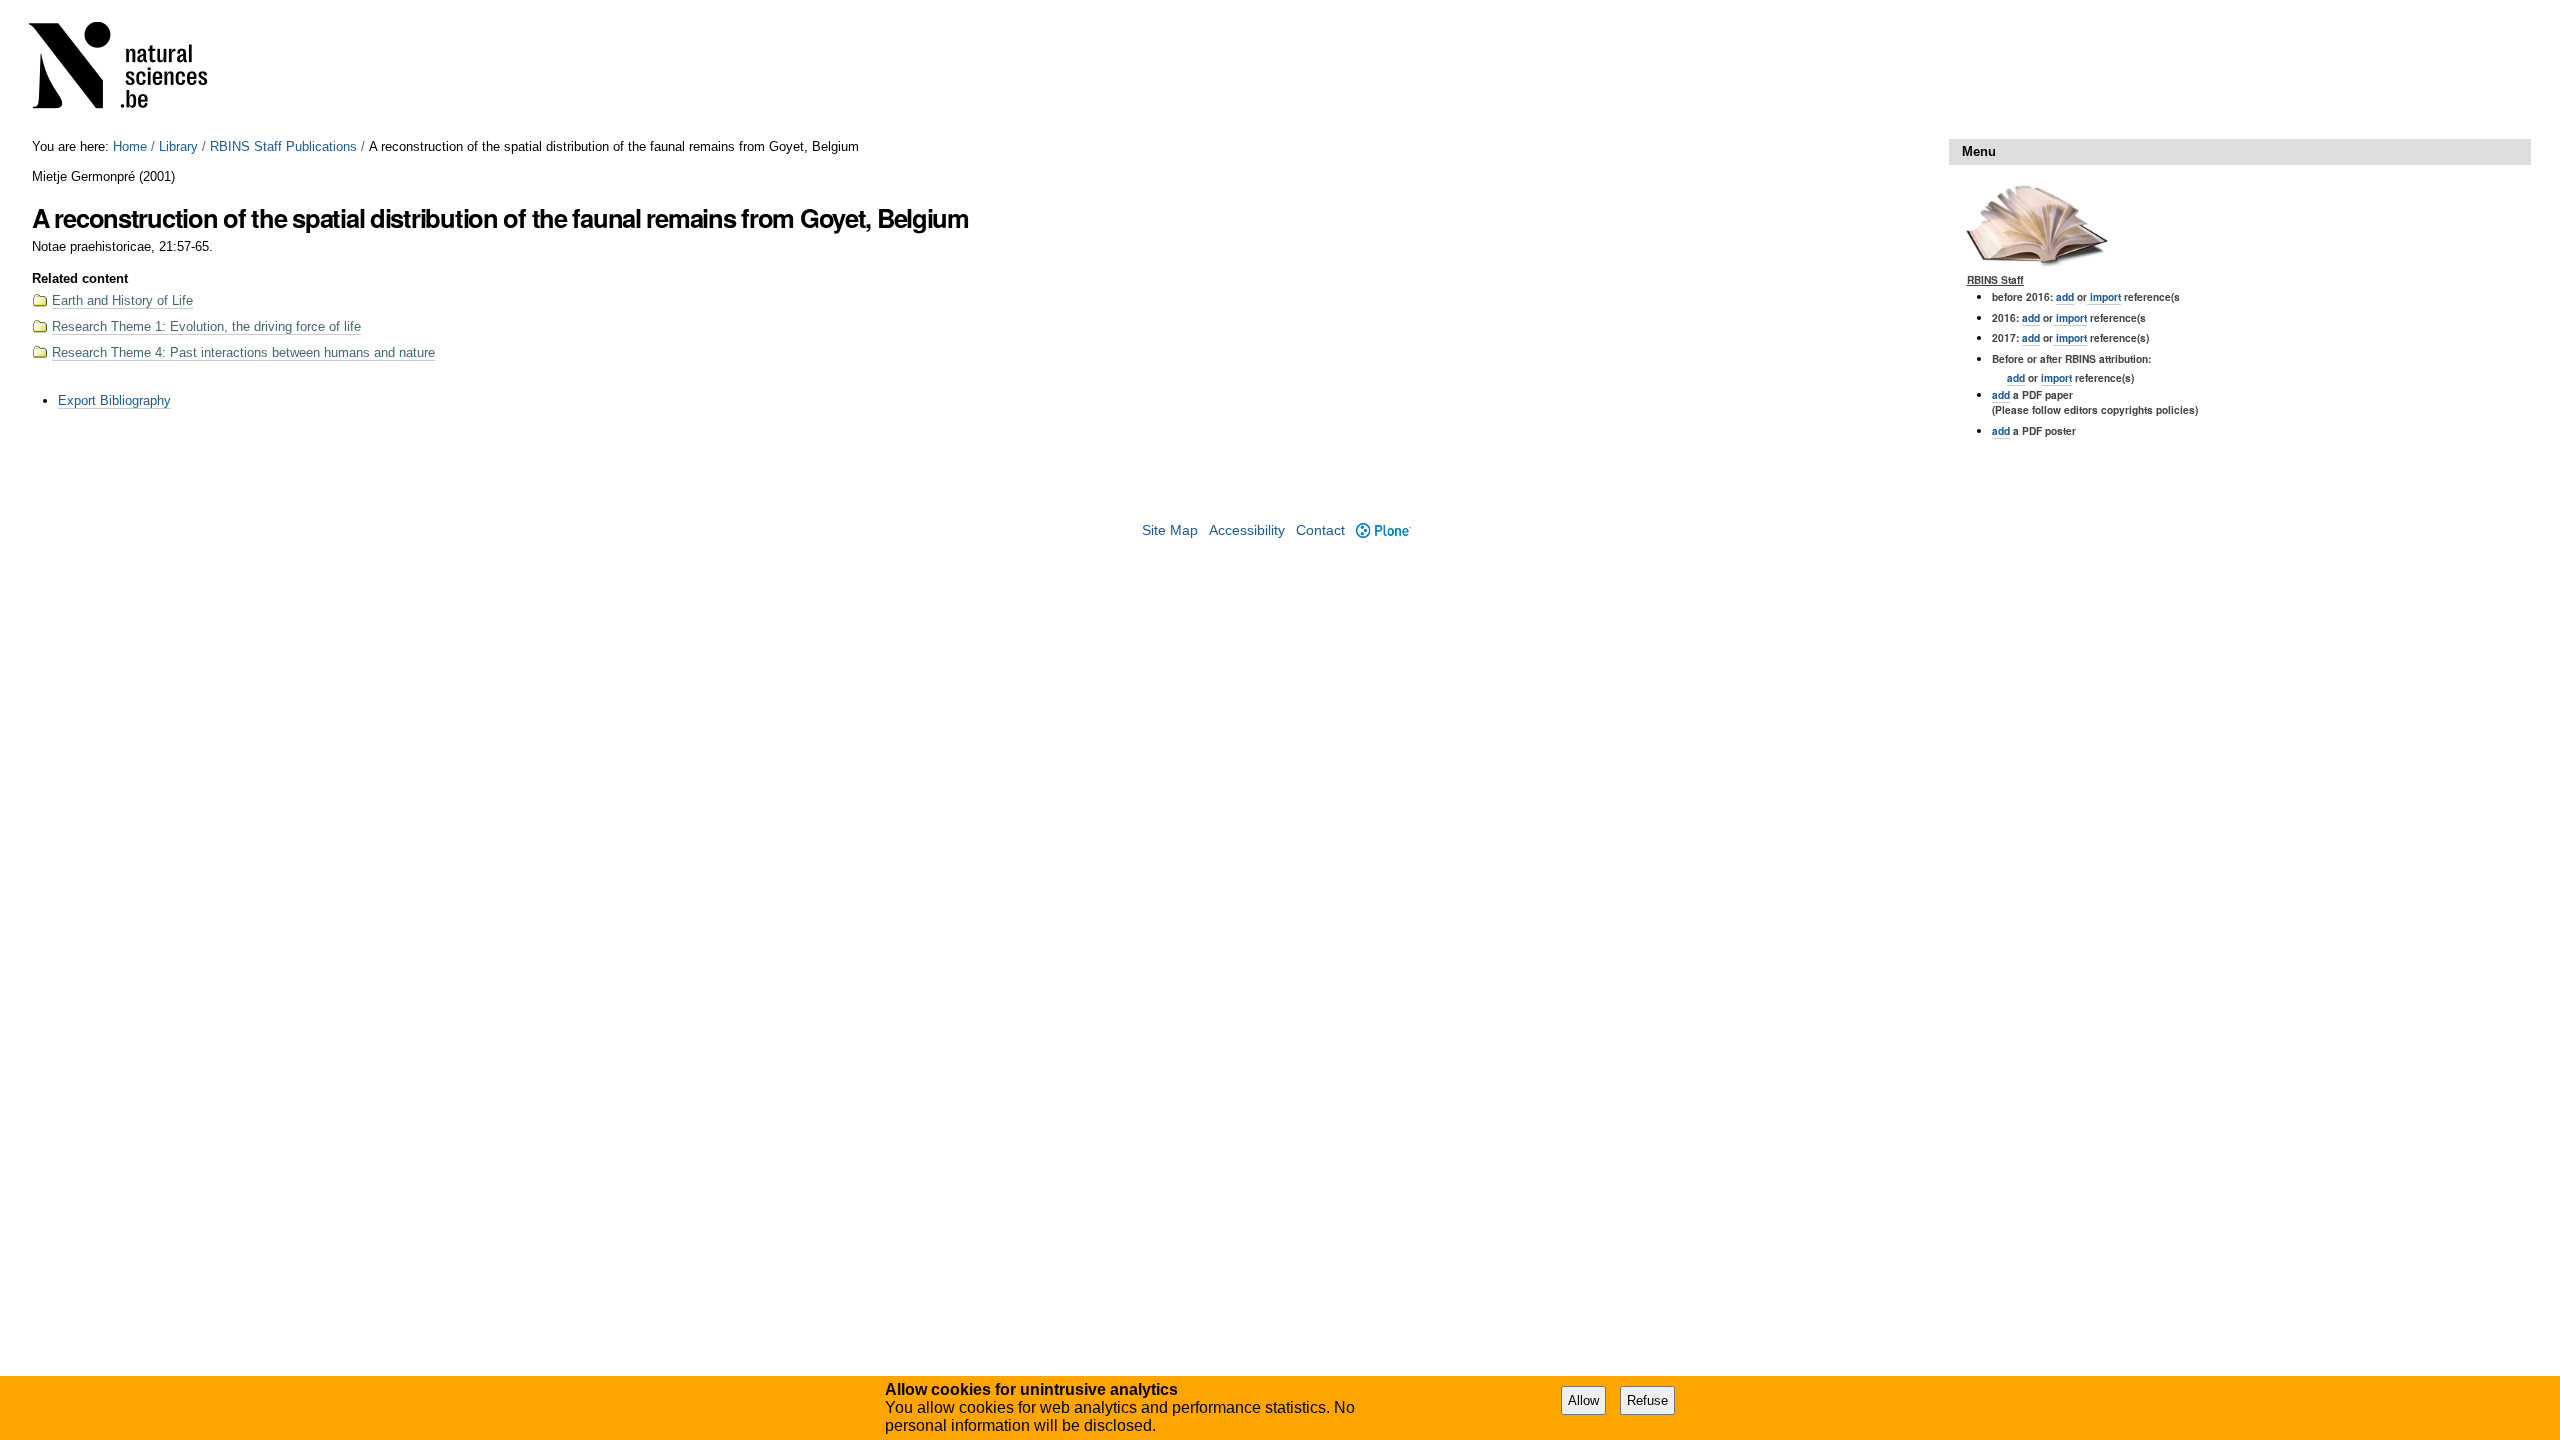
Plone (1383, 530)
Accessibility (1247, 530)
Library (178, 146)
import (2104, 296)
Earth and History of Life (122, 300)
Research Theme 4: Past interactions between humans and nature (243, 352)
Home (130, 146)
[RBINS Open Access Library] (131, 69)
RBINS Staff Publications (283, 146)
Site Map (1170, 530)
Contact (1320, 530)
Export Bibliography (114, 400)
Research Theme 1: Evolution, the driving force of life (206, 326)
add (2065, 296)
